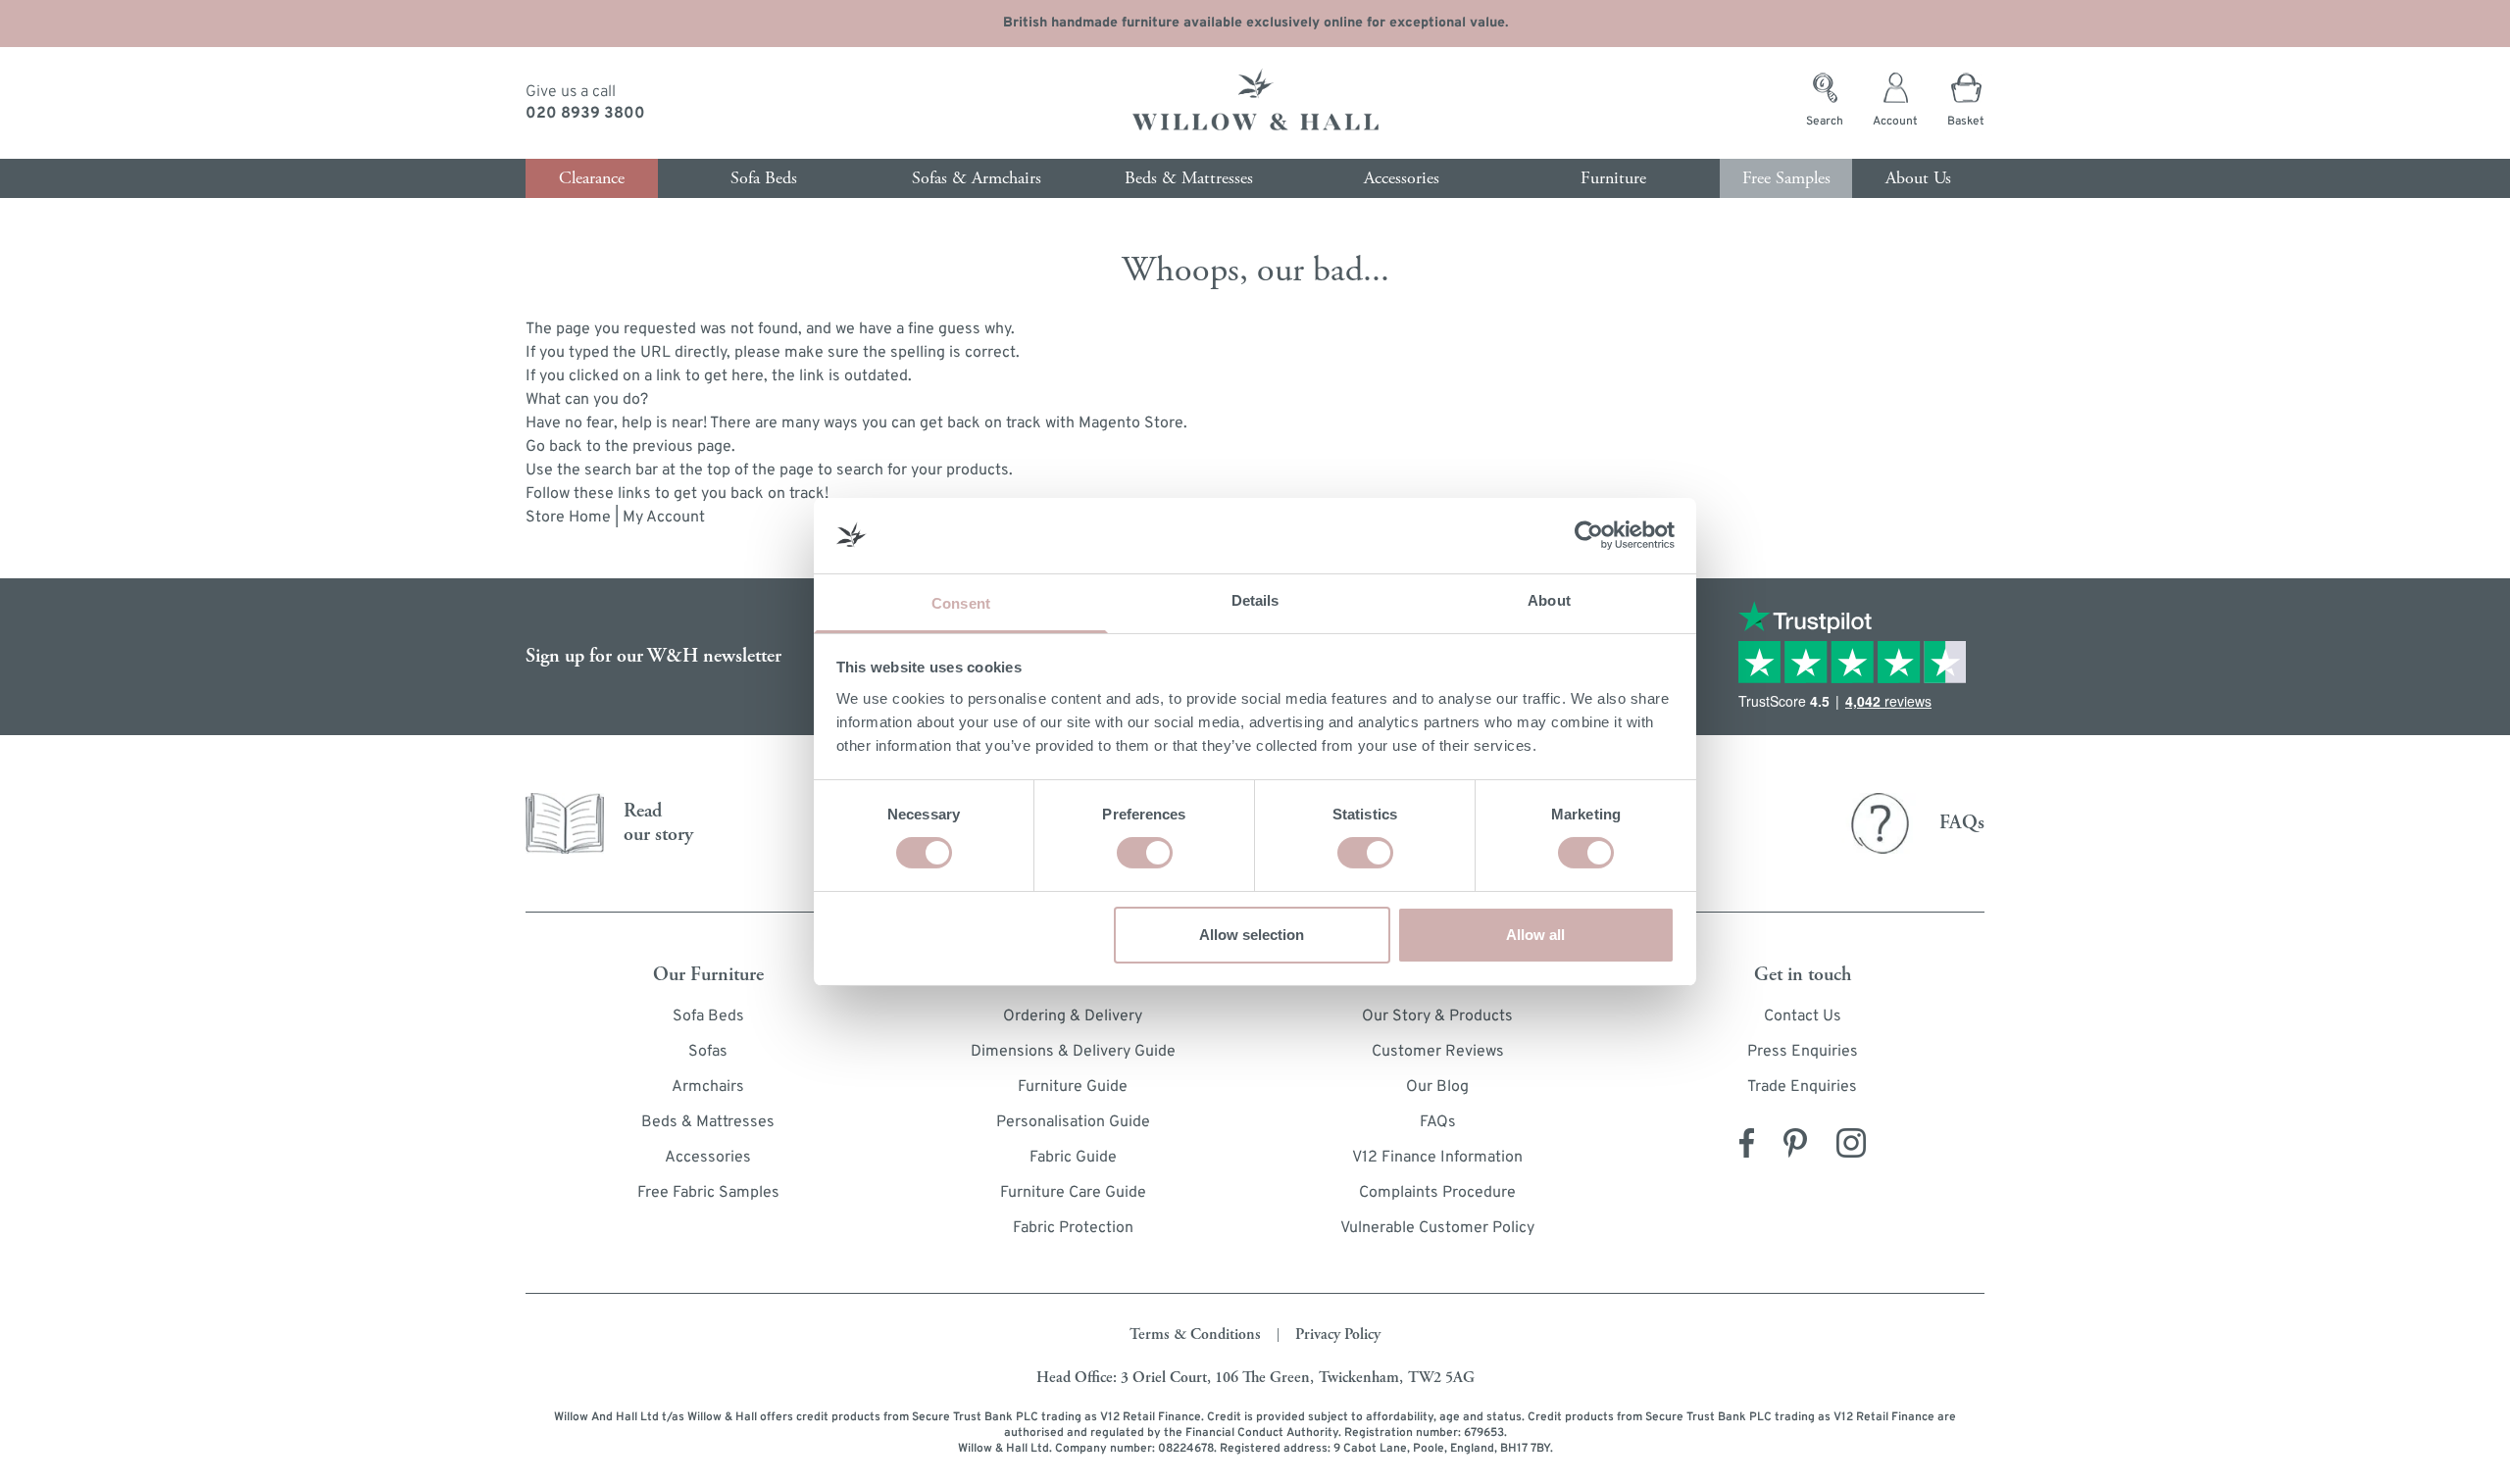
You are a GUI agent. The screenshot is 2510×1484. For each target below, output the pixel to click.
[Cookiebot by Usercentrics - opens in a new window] (1589, 535)
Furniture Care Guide (1073, 1193)
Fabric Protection (1073, 1228)
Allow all (1535, 935)
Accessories (708, 1158)
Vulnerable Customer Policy (1437, 1228)
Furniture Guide (1073, 1087)
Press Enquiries (1803, 1052)
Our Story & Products (1437, 1016)
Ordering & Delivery (1073, 1016)
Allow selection (1252, 935)
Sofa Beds (708, 1016)
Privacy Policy (1338, 1335)
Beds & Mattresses (708, 1122)
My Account (664, 518)
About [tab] (1549, 600)
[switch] (1145, 853)
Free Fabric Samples (708, 1193)
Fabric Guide (1073, 1158)
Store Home (568, 518)
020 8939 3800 (585, 114)
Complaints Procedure (1437, 1193)
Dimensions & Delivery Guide (1073, 1052)
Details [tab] (1255, 600)
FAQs (1438, 1122)
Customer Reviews (1438, 1052)
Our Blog (1437, 1087)
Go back (554, 447)
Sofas (708, 1052)
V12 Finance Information (1437, 1158)
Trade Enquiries (1802, 1087)
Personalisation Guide (1073, 1122)
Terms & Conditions (1195, 1335)
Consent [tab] (961, 603)
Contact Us (1803, 1016)
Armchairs (708, 1087)
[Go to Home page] (1255, 103)
